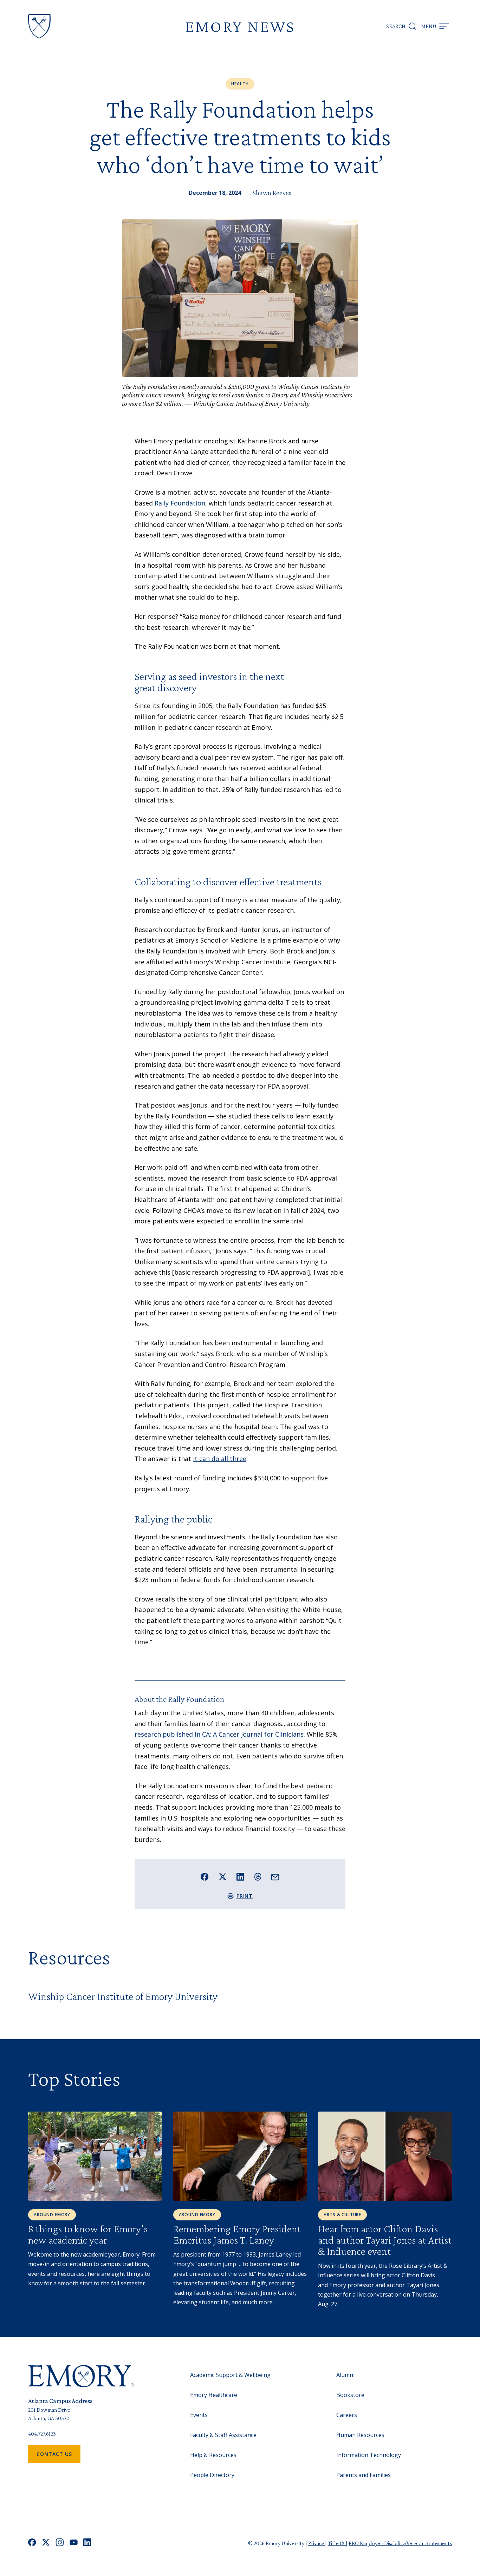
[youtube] (74, 2543)
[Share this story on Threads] (258, 1877)
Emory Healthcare (214, 2395)
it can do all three (220, 1459)
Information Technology (369, 2455)
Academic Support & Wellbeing (230, 2375)
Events (199, 2415)
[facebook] (32, 2543)
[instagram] (60, 2543)
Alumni (345, 2375)
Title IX (337, 2543)
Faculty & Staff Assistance (223, 2435)
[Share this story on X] (223, 1877)
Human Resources (360, 2435)
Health (240, 84)
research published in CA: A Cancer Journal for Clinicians (219, 1734)
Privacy (317, 2543)
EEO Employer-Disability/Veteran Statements (400, 2543)
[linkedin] (87, 2543)
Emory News (240, 26)
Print (245, 1896)
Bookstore (350, 2395)
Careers (347, 2415)
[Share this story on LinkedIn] (241, 1877)
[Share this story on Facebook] (205, 1877)
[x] (46, 2543)
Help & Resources (213, 2455)
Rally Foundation (180, 503)
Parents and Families (364, 2475)
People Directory (212, 2475)
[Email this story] (275, 1877)
